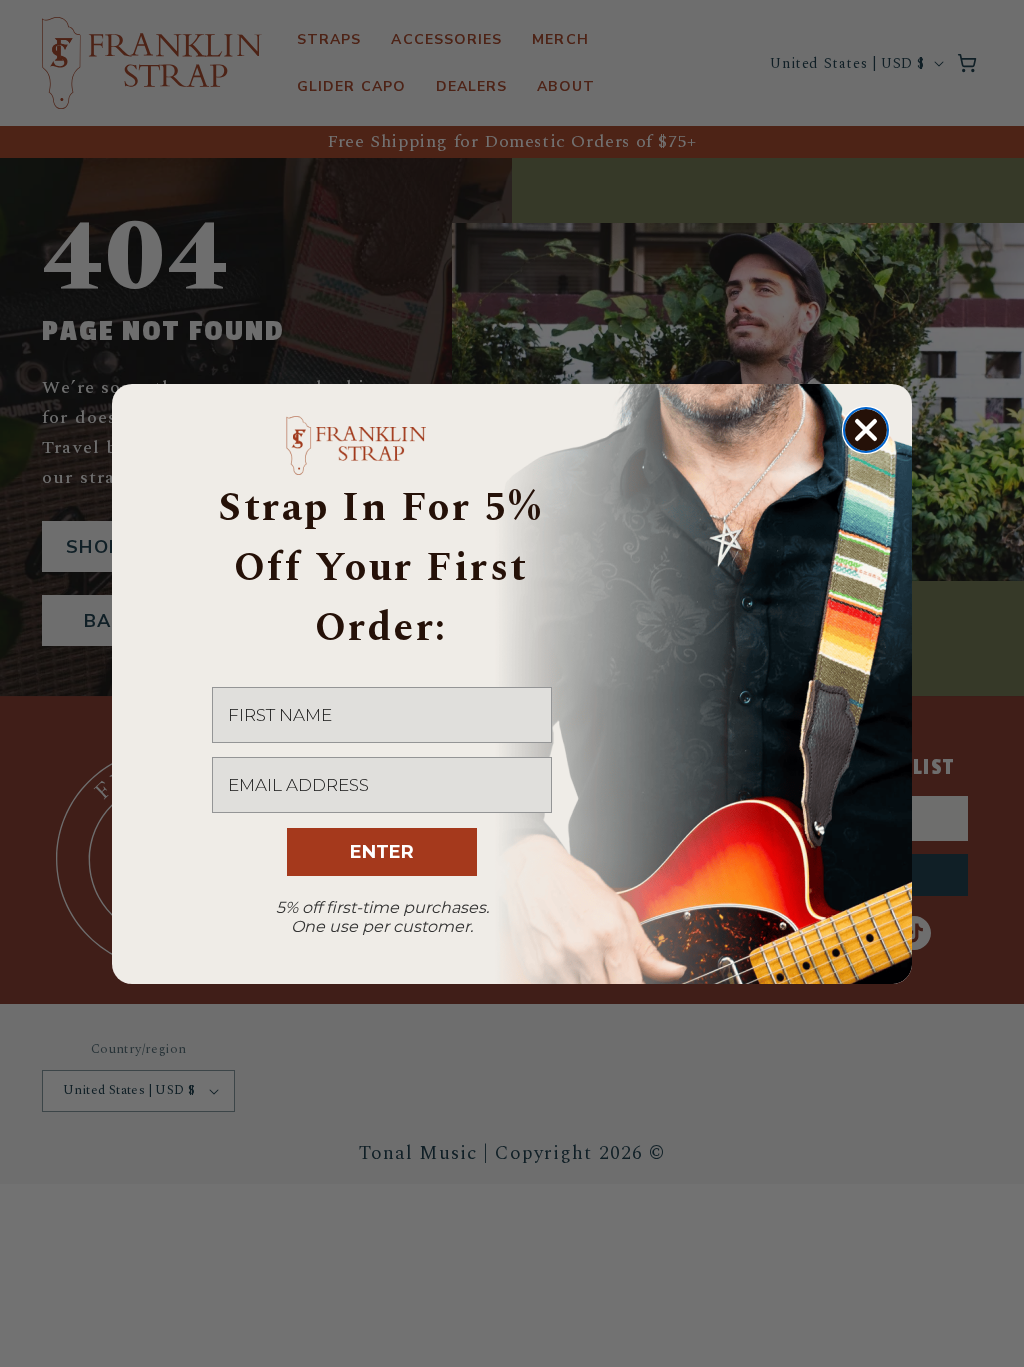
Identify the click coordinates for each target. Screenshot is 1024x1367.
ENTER (382, 852)
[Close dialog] (866, 430)
